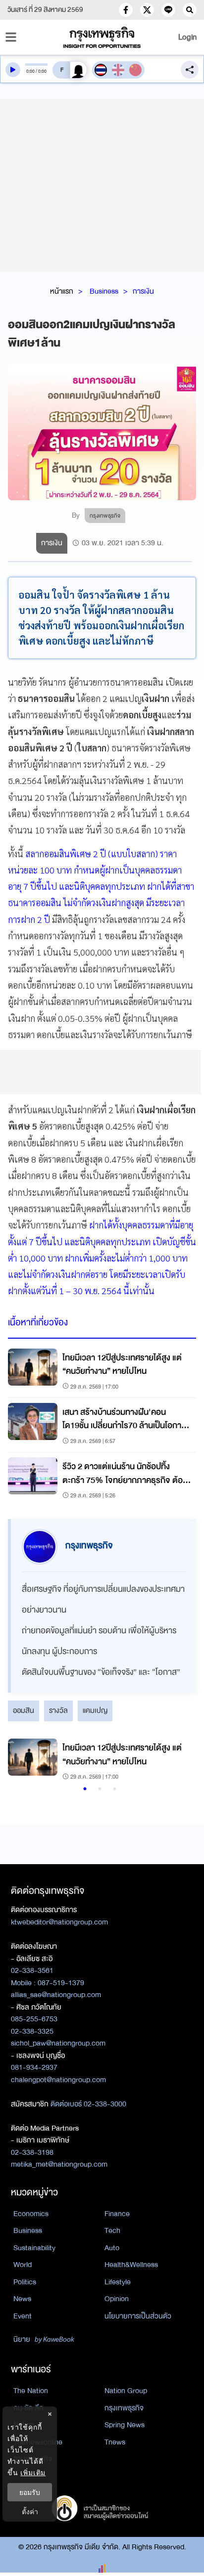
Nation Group (126, 2391)
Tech (112, 2230)
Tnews (115, 2442)
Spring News (125, 2425)
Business (104, 291)
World (23, 2265)
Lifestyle (118, 2282)
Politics (25, 2282)
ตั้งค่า (30, 2511)
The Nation (31, 2391)
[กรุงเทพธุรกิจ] (102, 37)
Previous (20, 1761)
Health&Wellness (131, 2265)
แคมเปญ (95, 1710)
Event (23, 2316)
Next (177, 1761)
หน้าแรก (62, 291)
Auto (112, 2248)
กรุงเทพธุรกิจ (124, 2408)
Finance (117, 2214)
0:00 (30, 71)
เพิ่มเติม (33, 2472)
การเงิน (143, 291)
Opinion (117, 2299)
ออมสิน (24, 1710)
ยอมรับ (30, 2492)
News (22, 2299)
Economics (31, 2214)
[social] (126, 10)
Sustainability (34, 2248)
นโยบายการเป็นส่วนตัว (138, 2316)
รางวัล (58, 1710)
